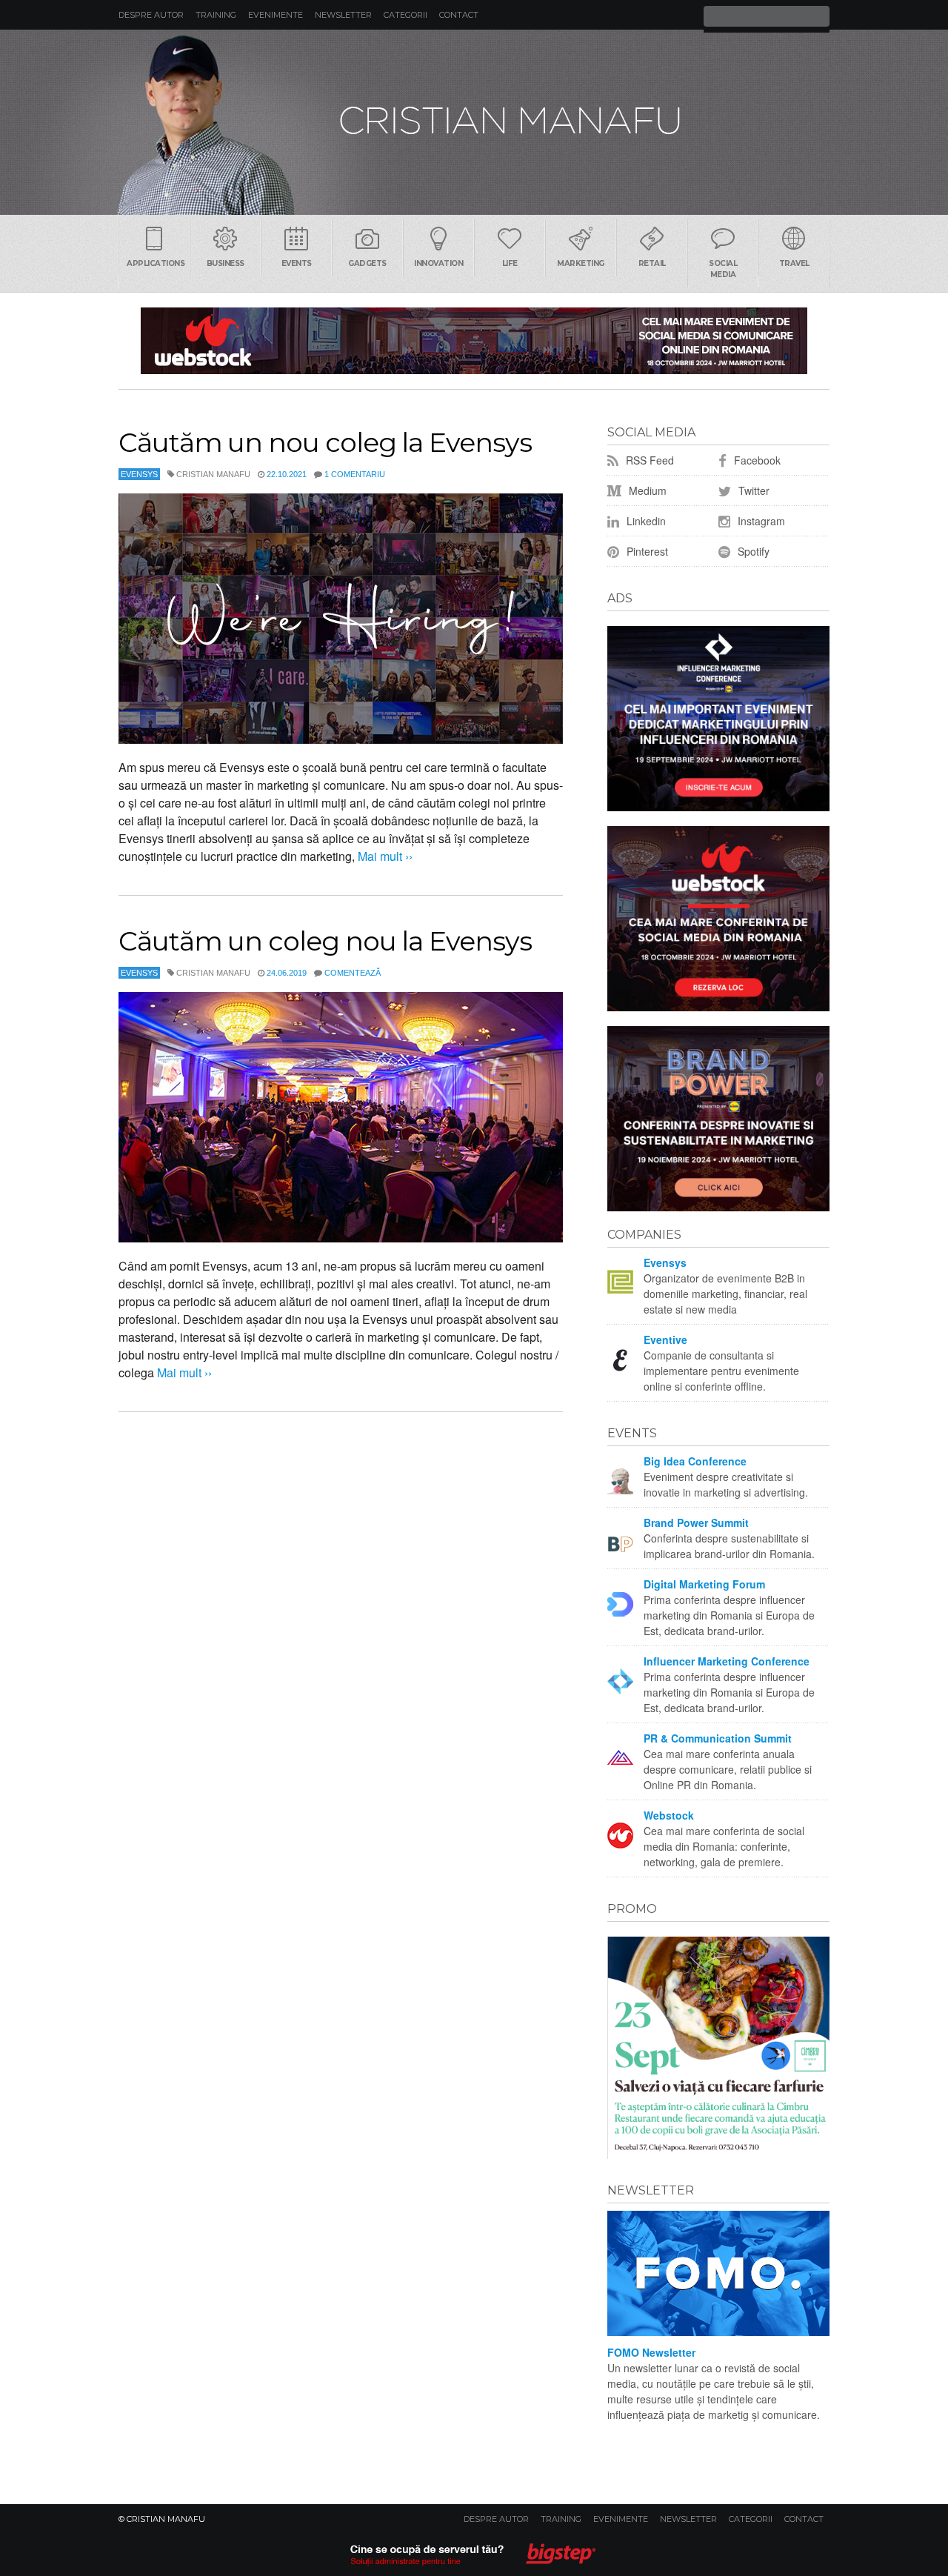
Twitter (752, 490)
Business (226, 263)
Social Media (723, 269)
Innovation (438, 263)
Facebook (756, 460)
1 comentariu (355, 474)
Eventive (665, 1339)
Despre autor (151, 15)
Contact (459, 15)
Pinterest (646, 551)
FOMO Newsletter (651, 2352)
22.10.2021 (287, 474)
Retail (652, 263)
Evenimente (276, 15)
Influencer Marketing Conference (727, 1661)
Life (510, 263)
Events (297, 263)
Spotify (752, 551)
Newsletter (343, 15)
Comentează (353, 973)
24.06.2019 (287, 973)
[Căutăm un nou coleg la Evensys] (341, 619)
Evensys (139, 474)
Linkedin (645, 521)
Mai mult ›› (384, 856)
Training (216, 15)
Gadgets (367, 263)
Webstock (669, 1815)
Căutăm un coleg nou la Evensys (325, 941)
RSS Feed (648, 460)
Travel (794, 263)
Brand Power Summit (696, 1522)
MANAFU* (474, 122)
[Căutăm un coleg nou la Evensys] (341, 1117)
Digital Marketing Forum (704, 1584)
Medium (646, 490)
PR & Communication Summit (718, 1738)
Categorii (405, 15)
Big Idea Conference (695, 1461)
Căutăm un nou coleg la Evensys (325, 442)
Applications (156, 263)
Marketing (581, 263)
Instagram (760, 521)
